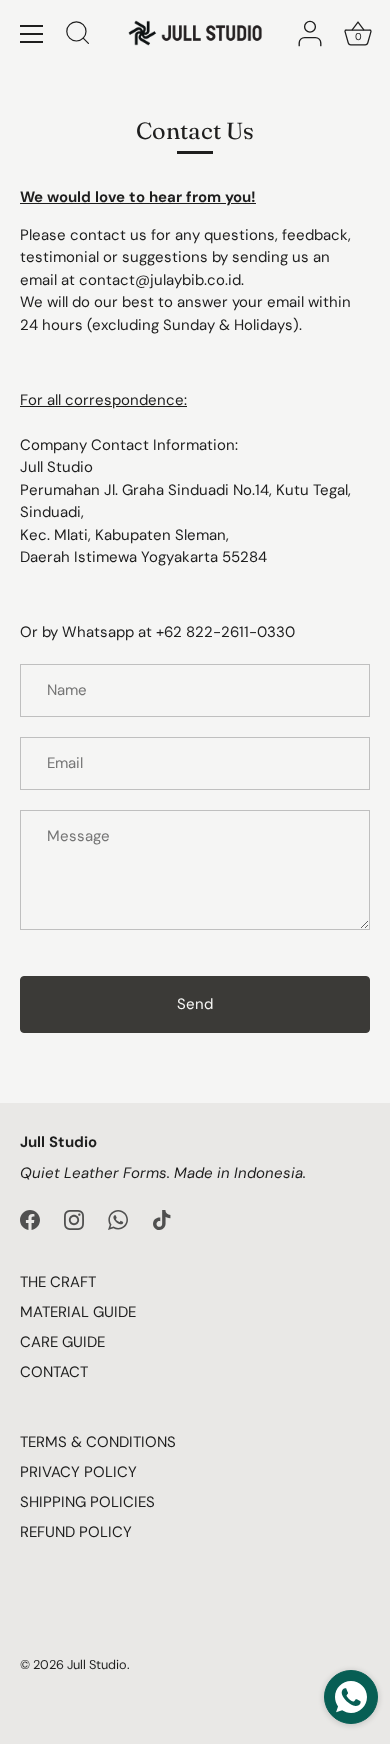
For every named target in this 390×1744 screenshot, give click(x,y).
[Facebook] (30, 1219)
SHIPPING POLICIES (87, 1502)
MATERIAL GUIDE (78, 1312)
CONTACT (54, 1372)
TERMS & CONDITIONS (98, 1442)
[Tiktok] (162, 1219)
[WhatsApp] (118, 1219)
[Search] (78, 36)
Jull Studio (97, 1664)
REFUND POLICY (76, 1532)
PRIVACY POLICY (78, 1472)
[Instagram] (74, 1219)
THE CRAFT (58, 1282)
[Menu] (32, 34)
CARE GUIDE (62, 1342)
